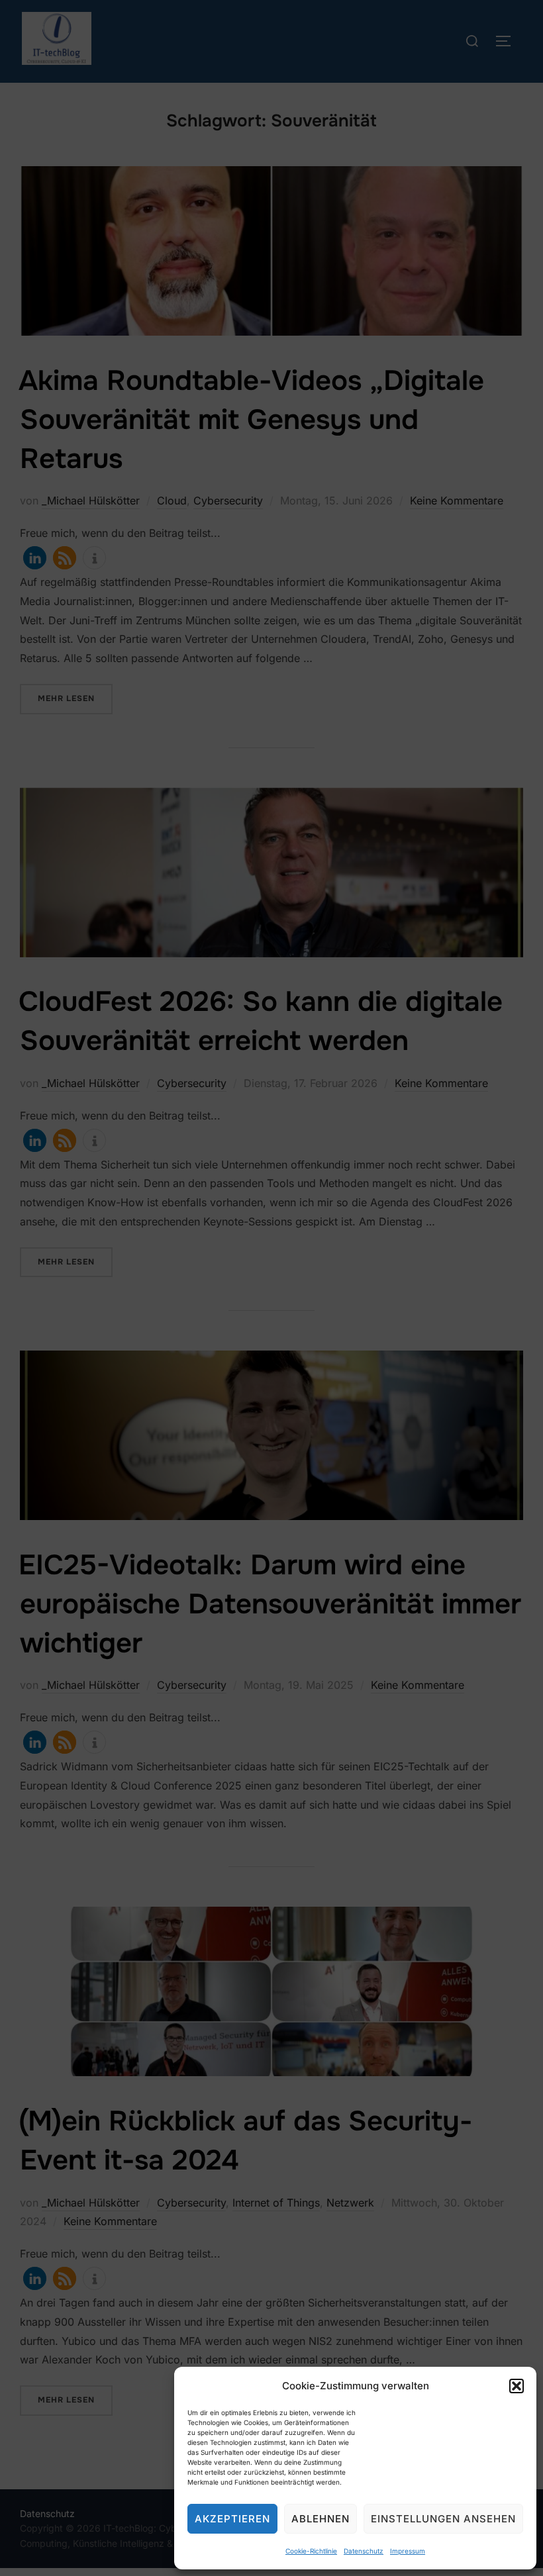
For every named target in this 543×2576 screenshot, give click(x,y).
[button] (517, 2386)
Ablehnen (321, 2519)
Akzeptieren (232, 2519)
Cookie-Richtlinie (311, 2551)
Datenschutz (364, 2551)
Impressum (408, 2551)
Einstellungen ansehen (443, 2519)
